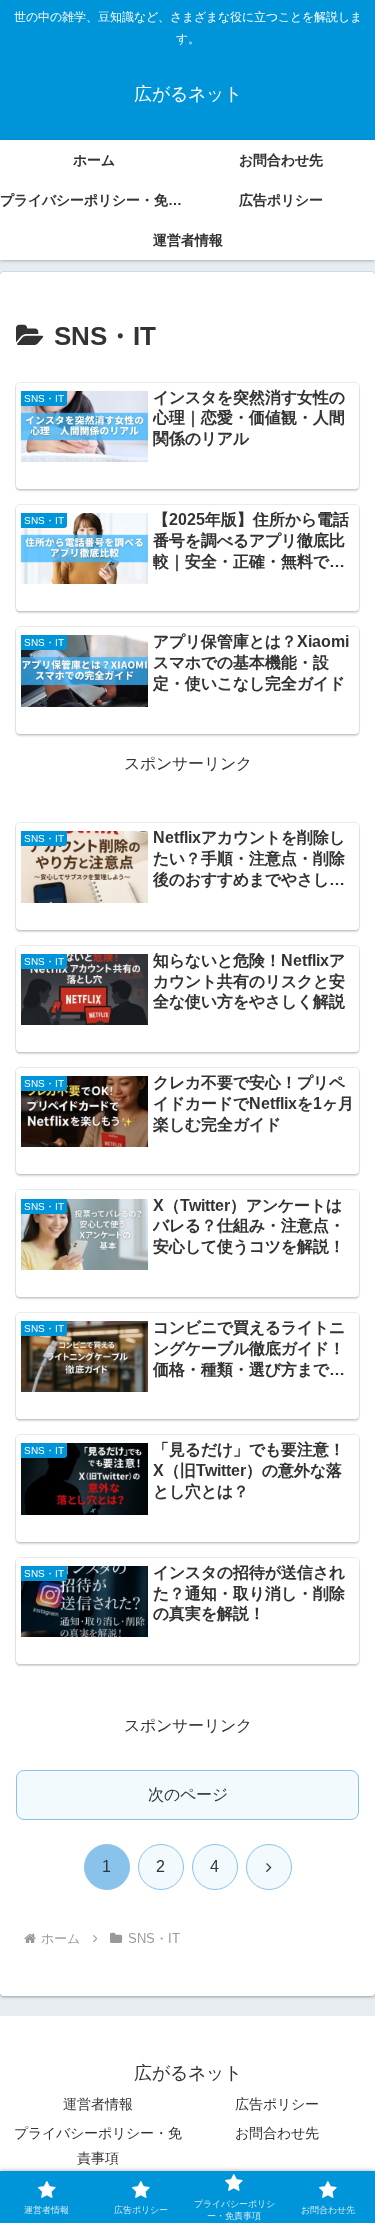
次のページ (188, 1794)
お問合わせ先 (277, 2133)
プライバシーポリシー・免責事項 (98, 2145)
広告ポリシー (277, 2104)
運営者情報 (98, 2104)
